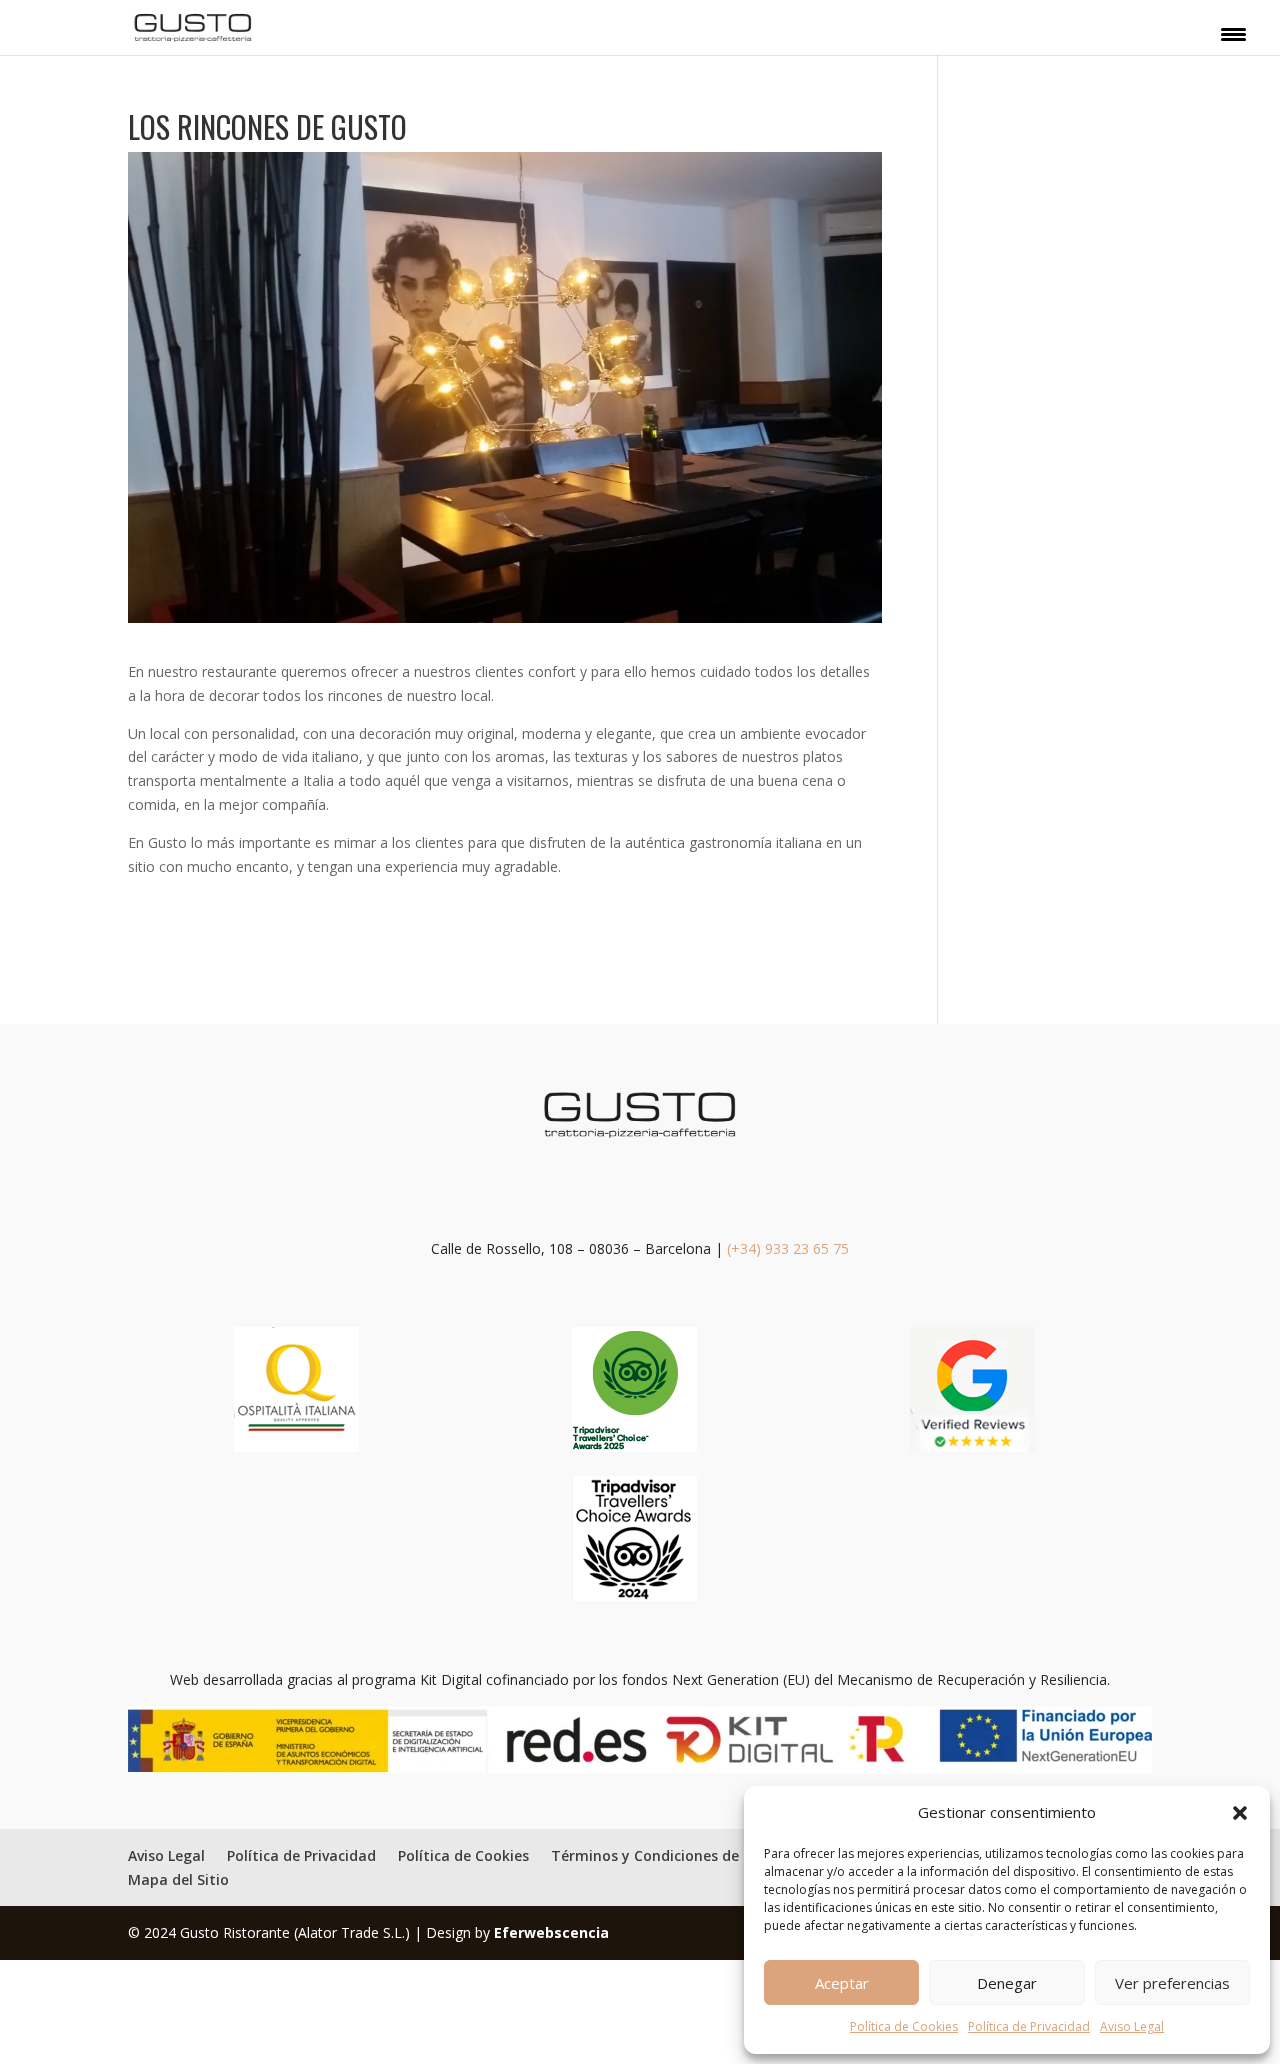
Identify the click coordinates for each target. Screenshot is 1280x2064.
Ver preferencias (1172, 1983)
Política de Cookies (904, 2026)
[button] (1240, 1813)
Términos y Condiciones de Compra (675, 1855)
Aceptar (842, 1983)
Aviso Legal (1132, 2026)
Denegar (1007, 1983)
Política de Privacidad (1029, 2026)
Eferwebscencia (551, 1932)
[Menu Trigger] (1233, 33)
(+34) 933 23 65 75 (788, 1248)
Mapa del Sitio (178, 1879)
